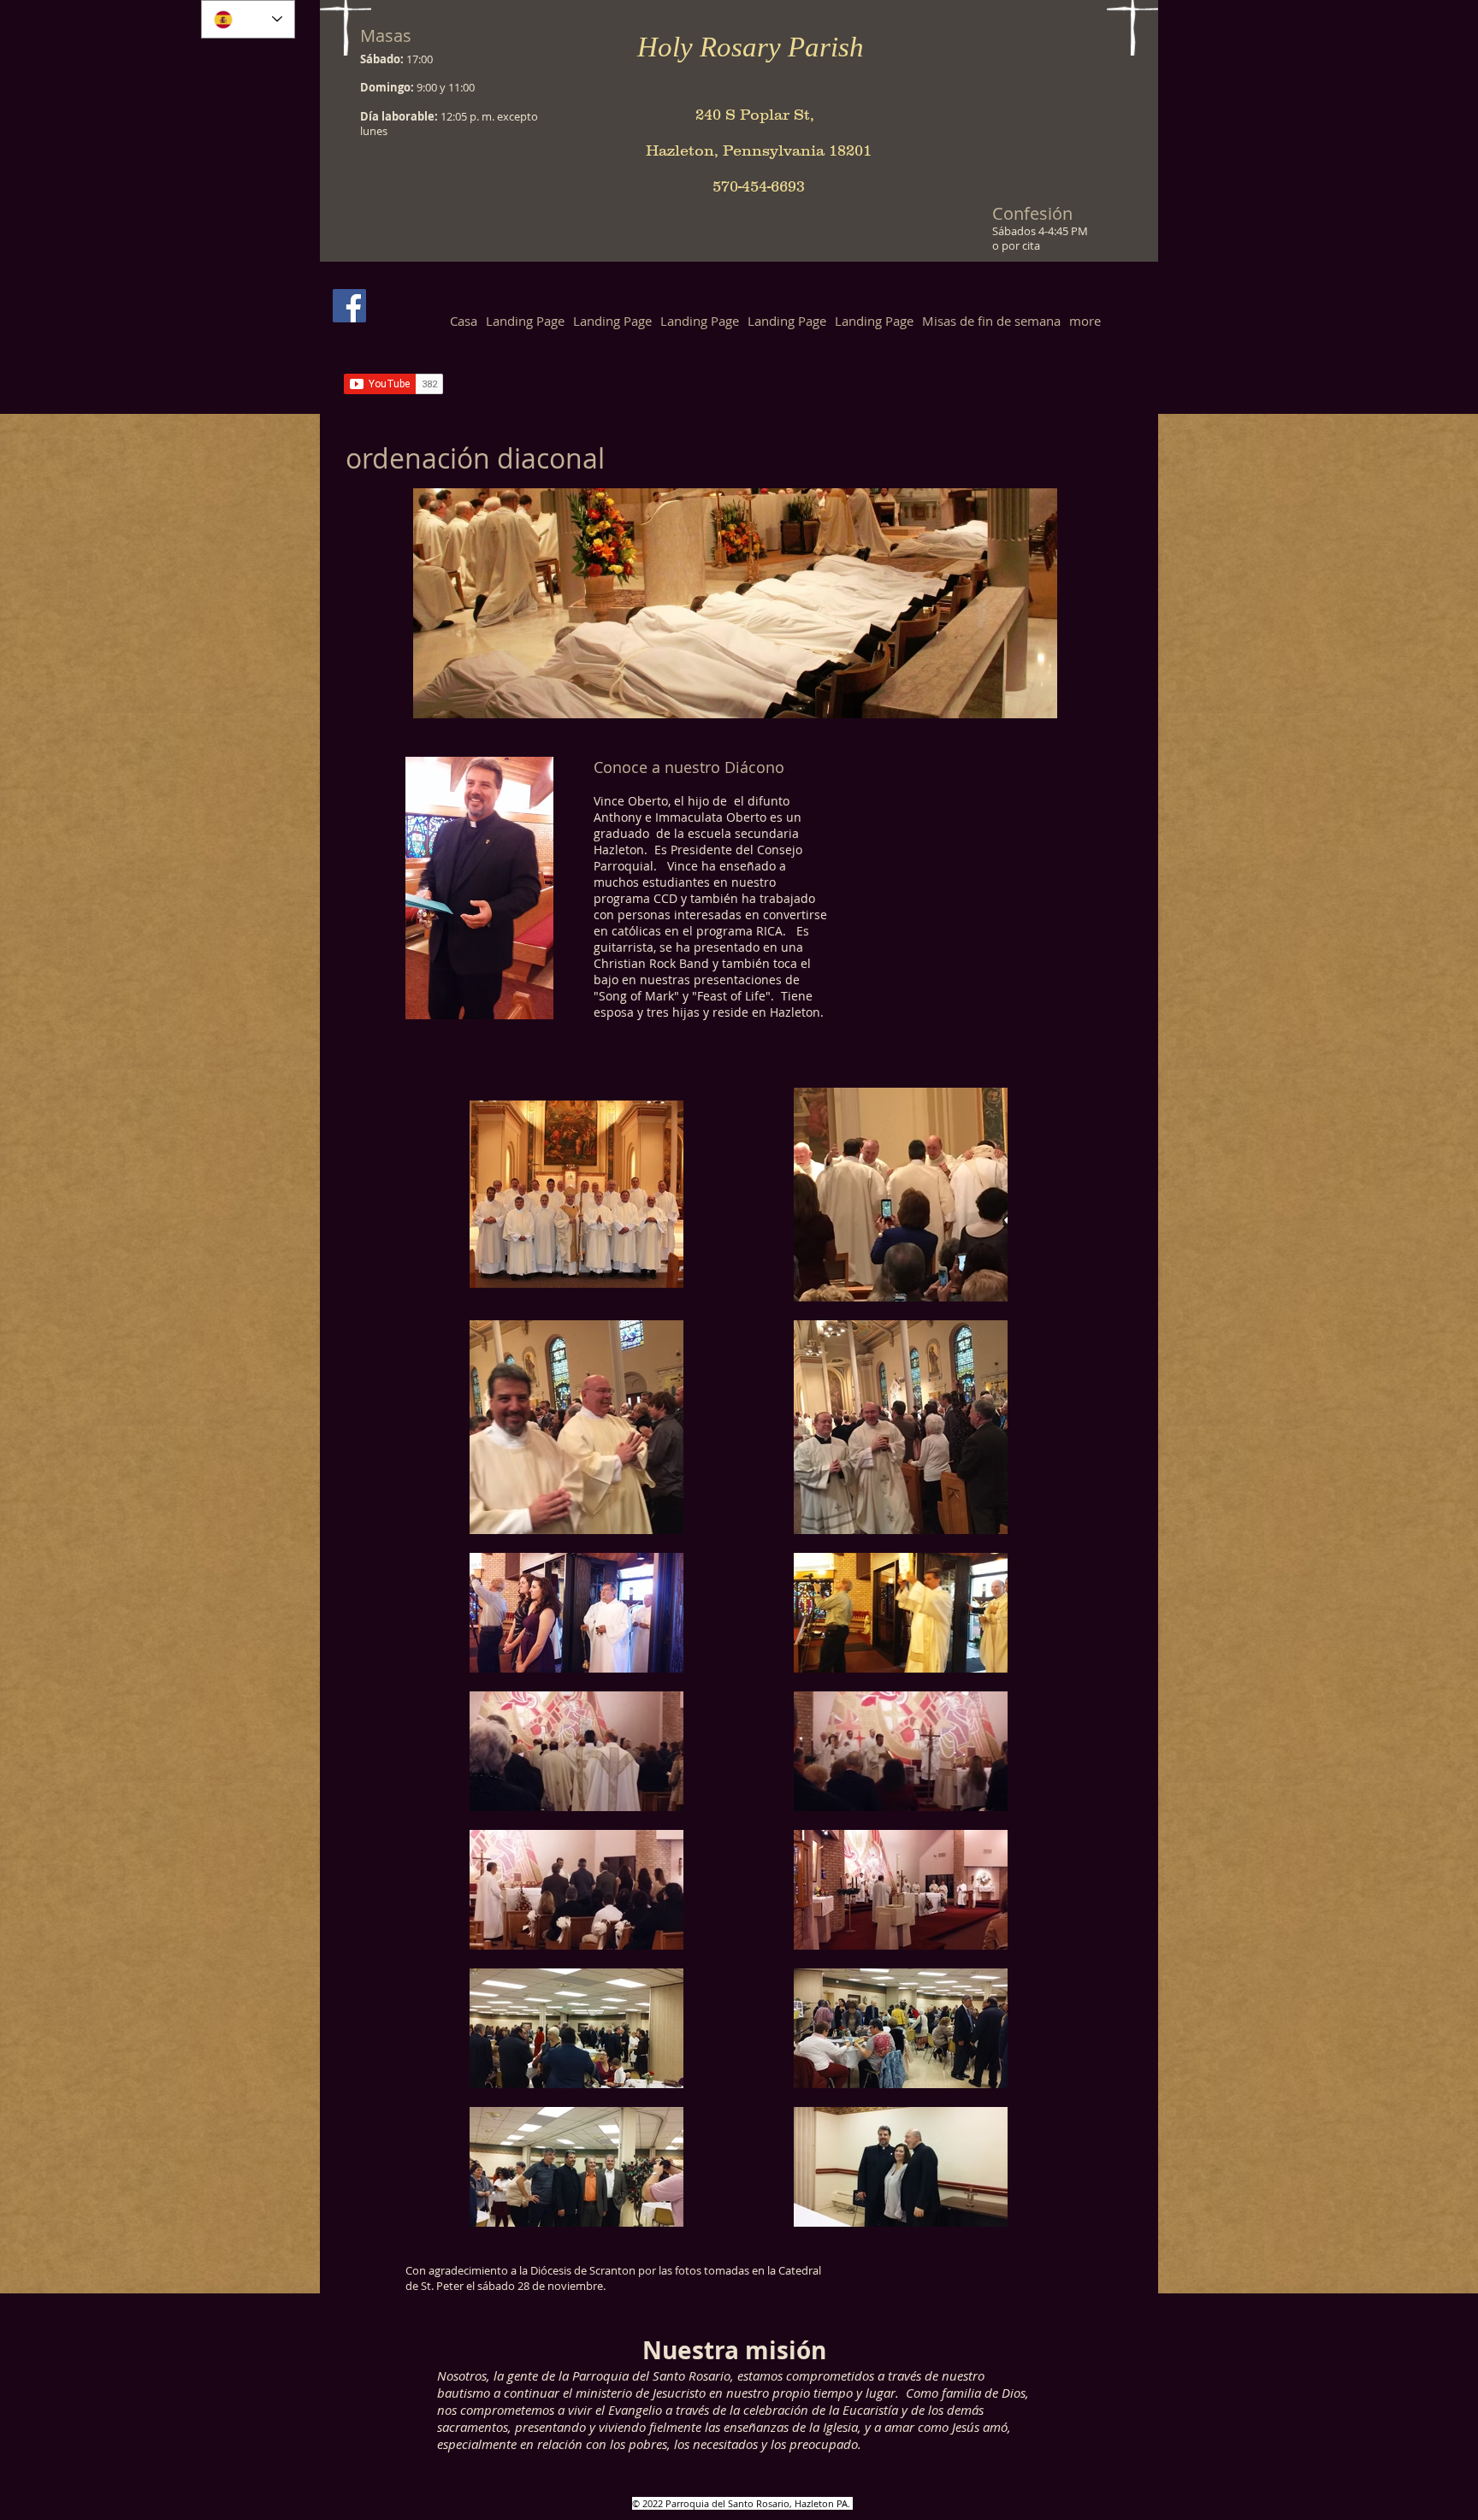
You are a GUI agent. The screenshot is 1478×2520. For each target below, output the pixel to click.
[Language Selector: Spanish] (248, 19)
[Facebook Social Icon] (349, 306)
